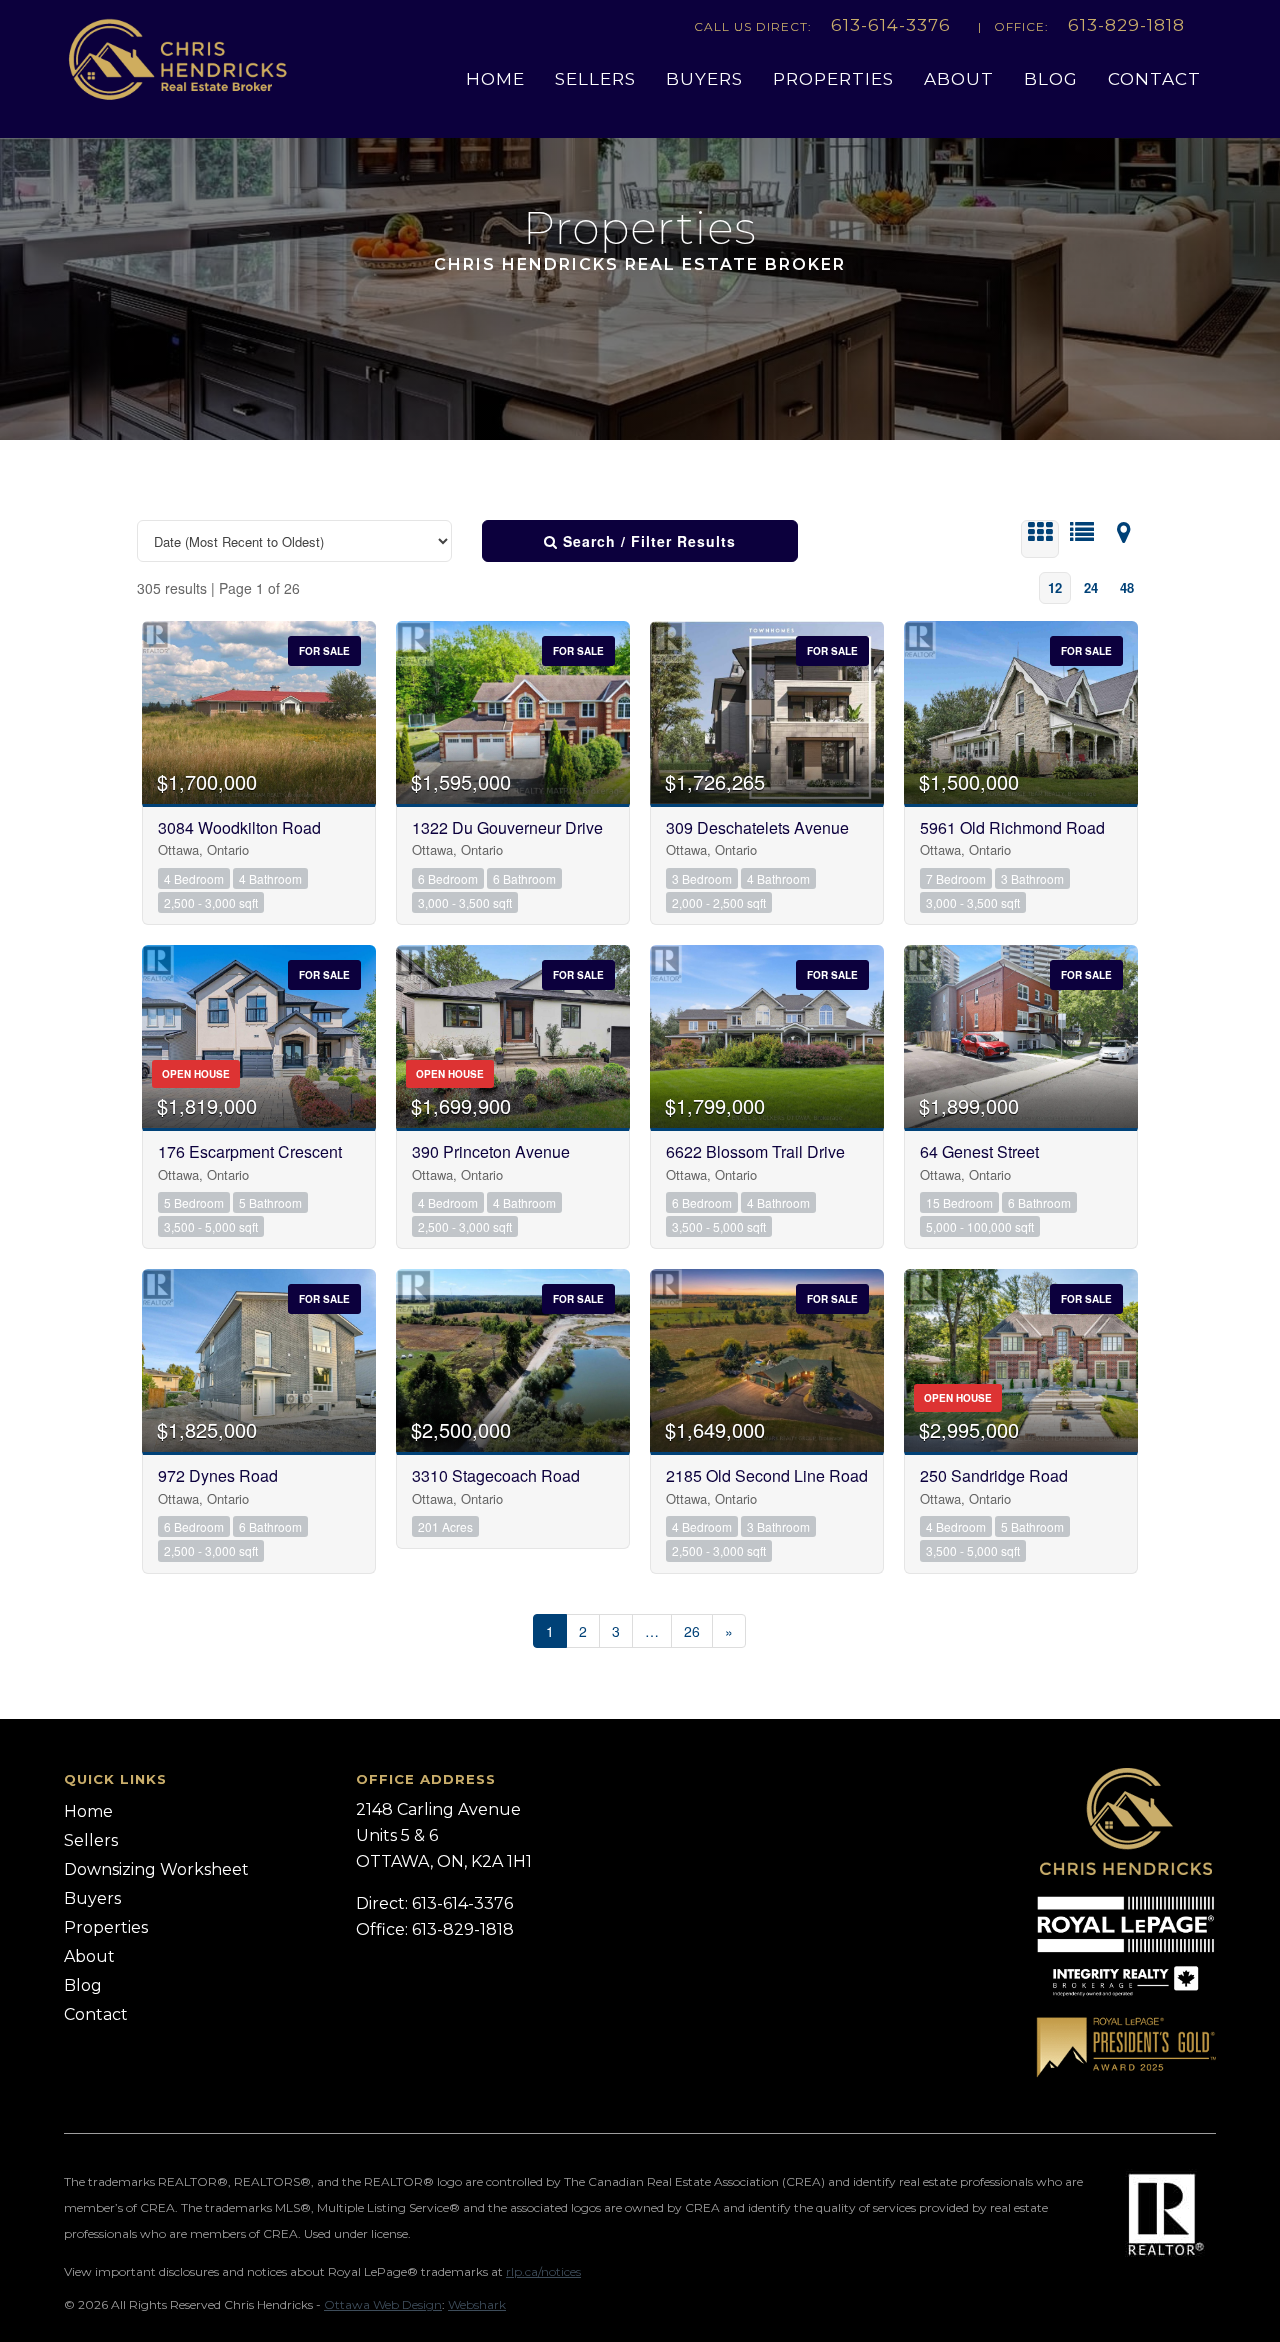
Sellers (595, 79)
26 (692, 1631)
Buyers (704, 79)
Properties (833, 79)
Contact (1154, 79)
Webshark (477, 2304)
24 (1091, 587)
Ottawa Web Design (383, 2304)
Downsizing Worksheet (156, 1869)
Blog (1051, 79)
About (959, 79)
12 (1055, 587)
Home (495, 79)
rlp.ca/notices (543, 2271)
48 (1127, 587)
